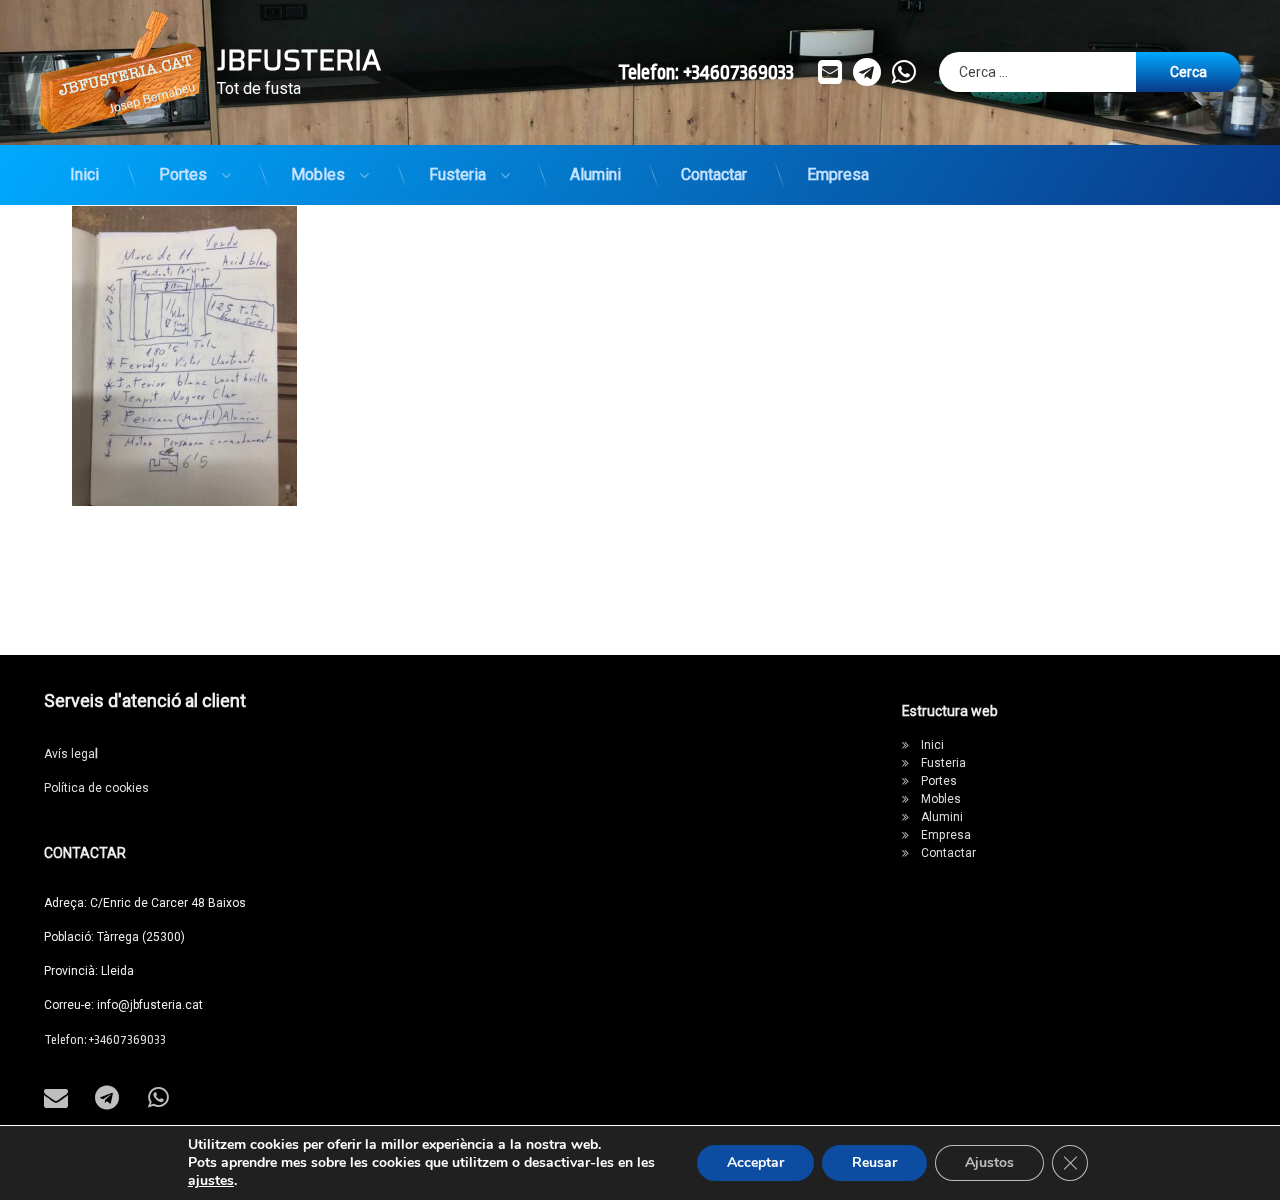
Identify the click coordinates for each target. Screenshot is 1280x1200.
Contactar (714, 174)
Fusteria (457, 174)
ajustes (211, 1181)
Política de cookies (96, 788)
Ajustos (989, 1162)
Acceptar (755, 1162)
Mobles (318, 174)
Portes (183, 174)
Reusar (874, 1162)
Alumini (595, 174)
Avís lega (71, 754)
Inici (84, 174)
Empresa (838, 174)
